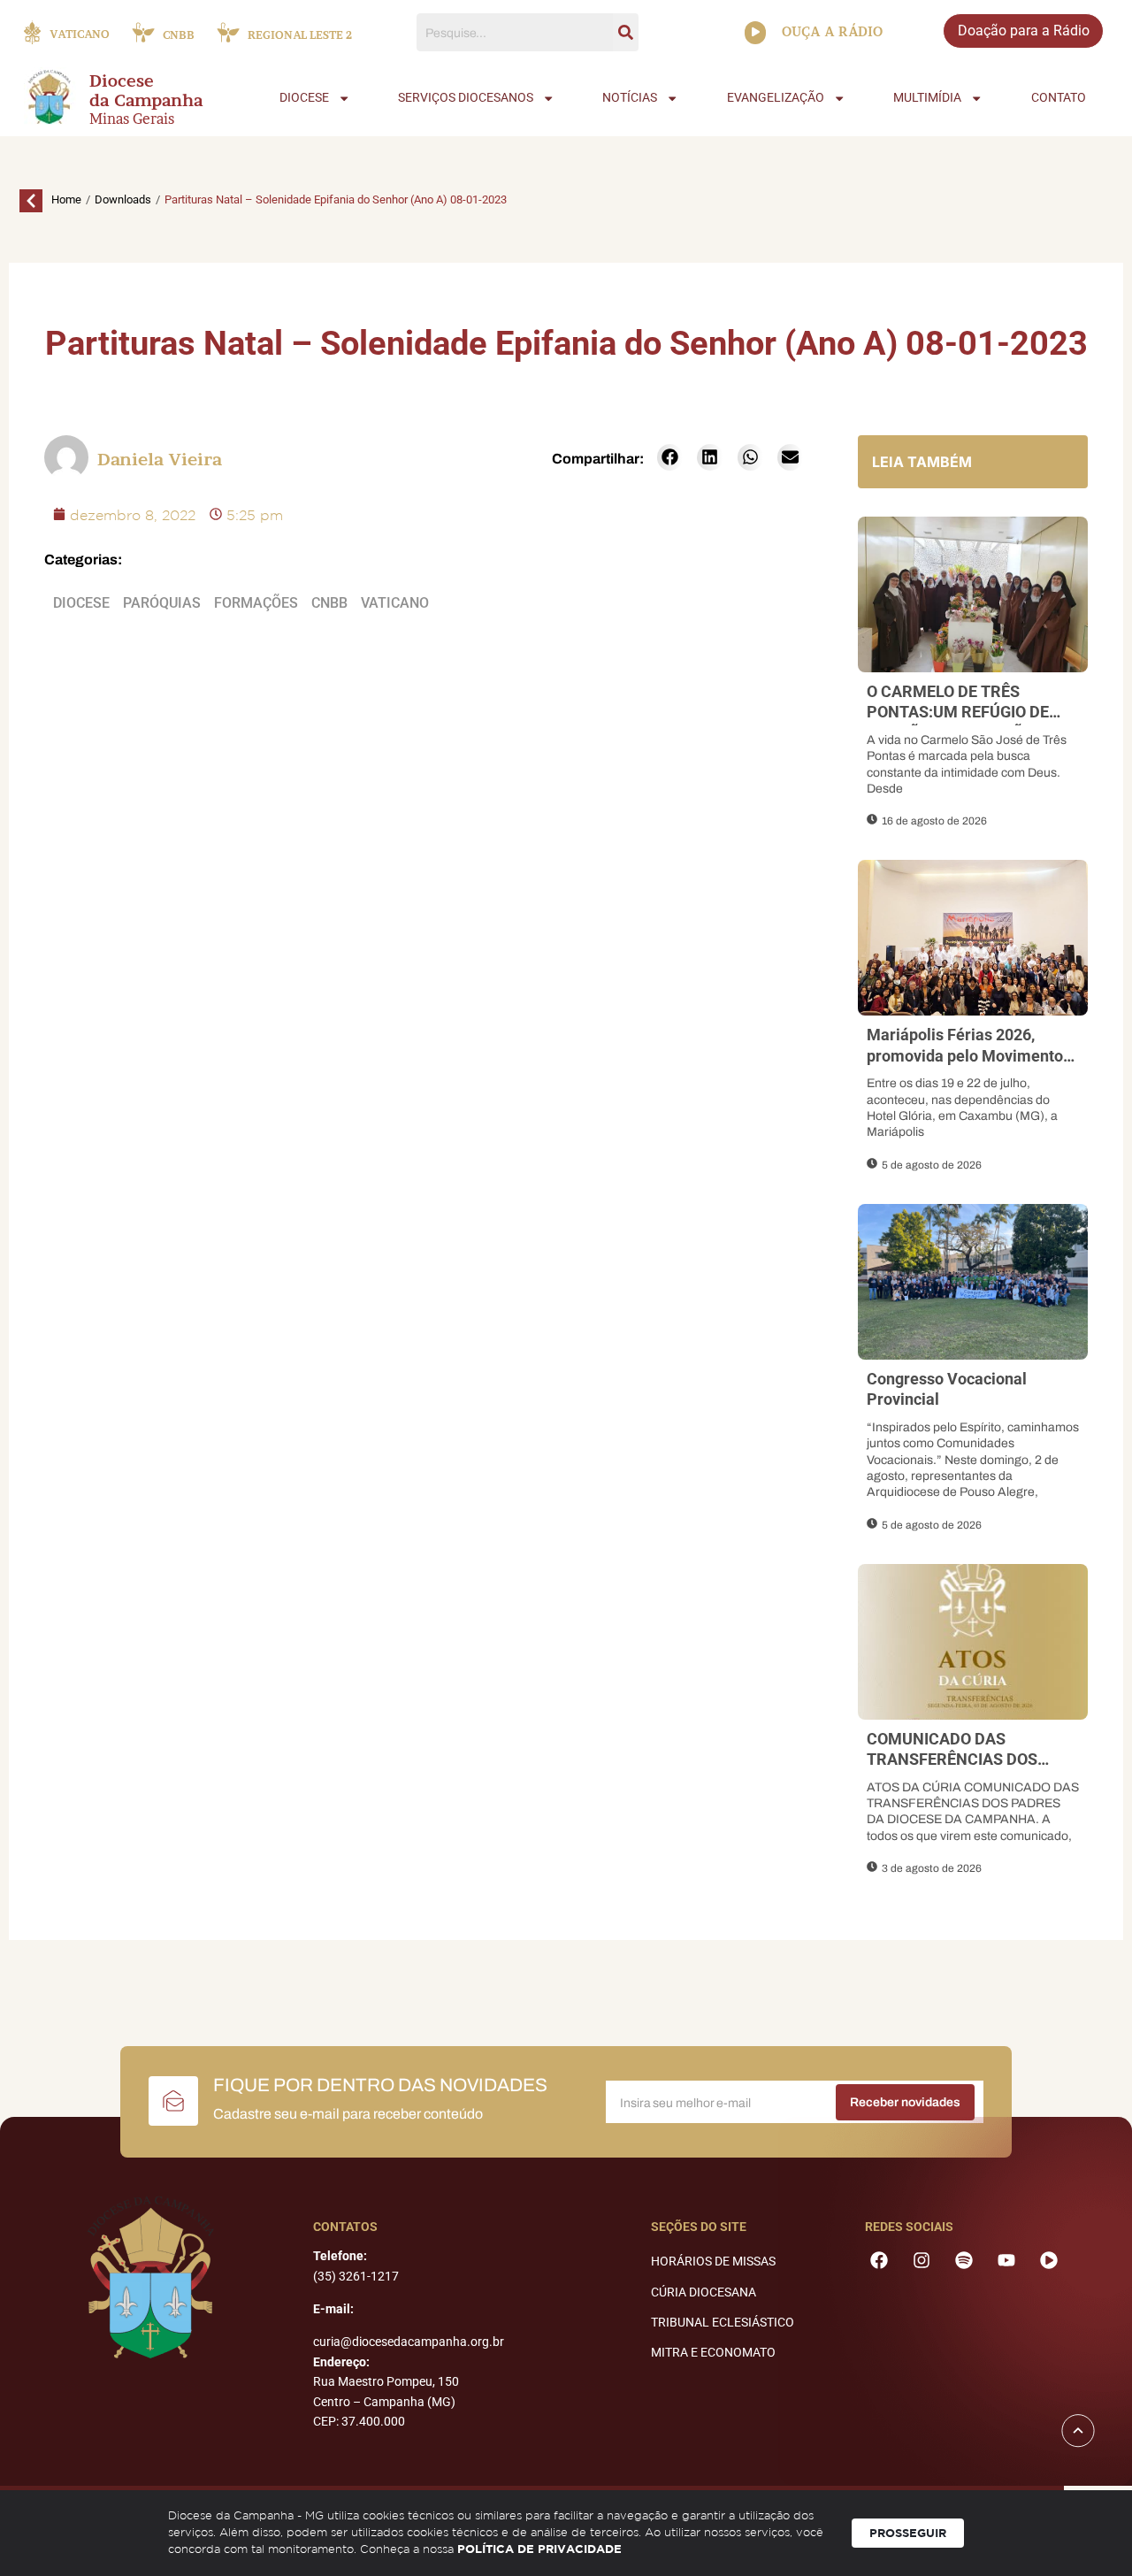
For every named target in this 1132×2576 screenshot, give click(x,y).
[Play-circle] (1049, 2260)
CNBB (329, 603)
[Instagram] (922, 2260)
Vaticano (395, 603)
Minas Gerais (132, 119)
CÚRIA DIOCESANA (704, 2292)
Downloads (123, 199)
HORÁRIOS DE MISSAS (713, 2261)
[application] (755, 33)
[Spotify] (964, 2260)
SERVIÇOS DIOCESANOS (466, 98)
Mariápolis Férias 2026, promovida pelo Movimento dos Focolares (965, 1055)
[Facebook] (879, 2260)
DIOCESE (304, 98)
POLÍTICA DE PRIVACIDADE (539, 2549)
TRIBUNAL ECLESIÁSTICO (723, 2322)
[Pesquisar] (626, 32)
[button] (670, 457)
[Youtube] (1006, 2260)
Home (66, 199)
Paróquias (162, 603)
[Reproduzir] (755, 33)
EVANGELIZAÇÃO (776, 98)
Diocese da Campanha (146, 91)
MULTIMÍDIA (927, 98)
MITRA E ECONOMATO (713, 2352)
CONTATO (1059, 98)
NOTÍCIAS (630, 98)
